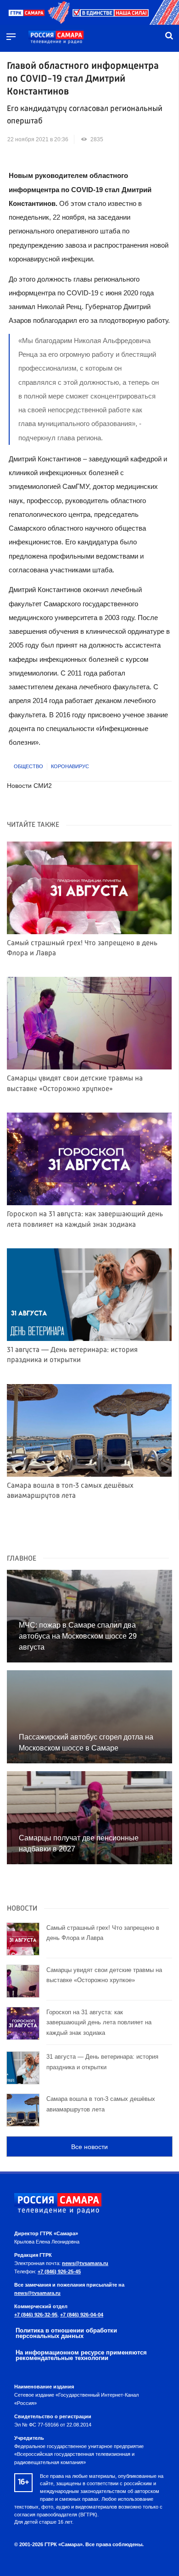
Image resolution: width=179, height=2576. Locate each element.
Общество (28, 766)
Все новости (89, 2147)
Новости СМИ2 (29, 786)
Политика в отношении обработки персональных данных (66, 2333)
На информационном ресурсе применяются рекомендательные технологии (81, 2355)
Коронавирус (70, 766)
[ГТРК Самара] (56, 38)
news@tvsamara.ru (85, 2263)
